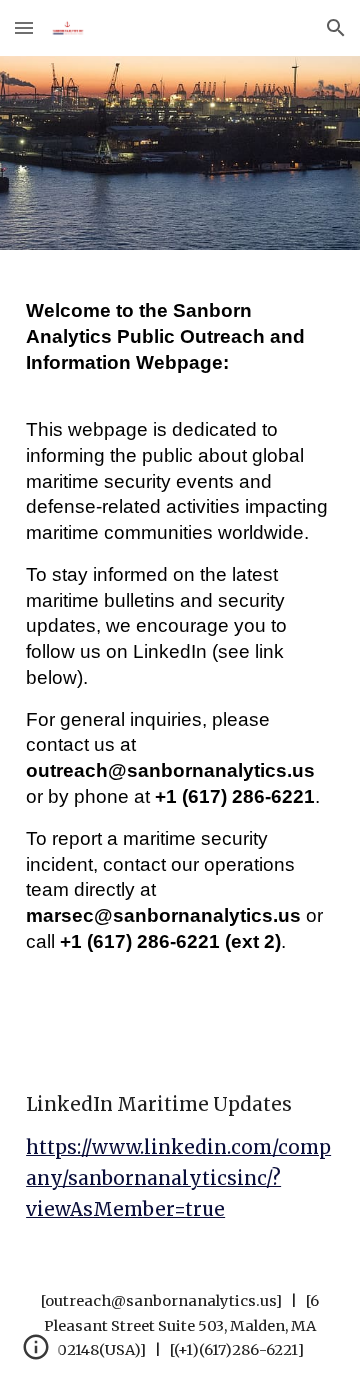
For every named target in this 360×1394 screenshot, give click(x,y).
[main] (180, 653)
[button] (24, 27)
